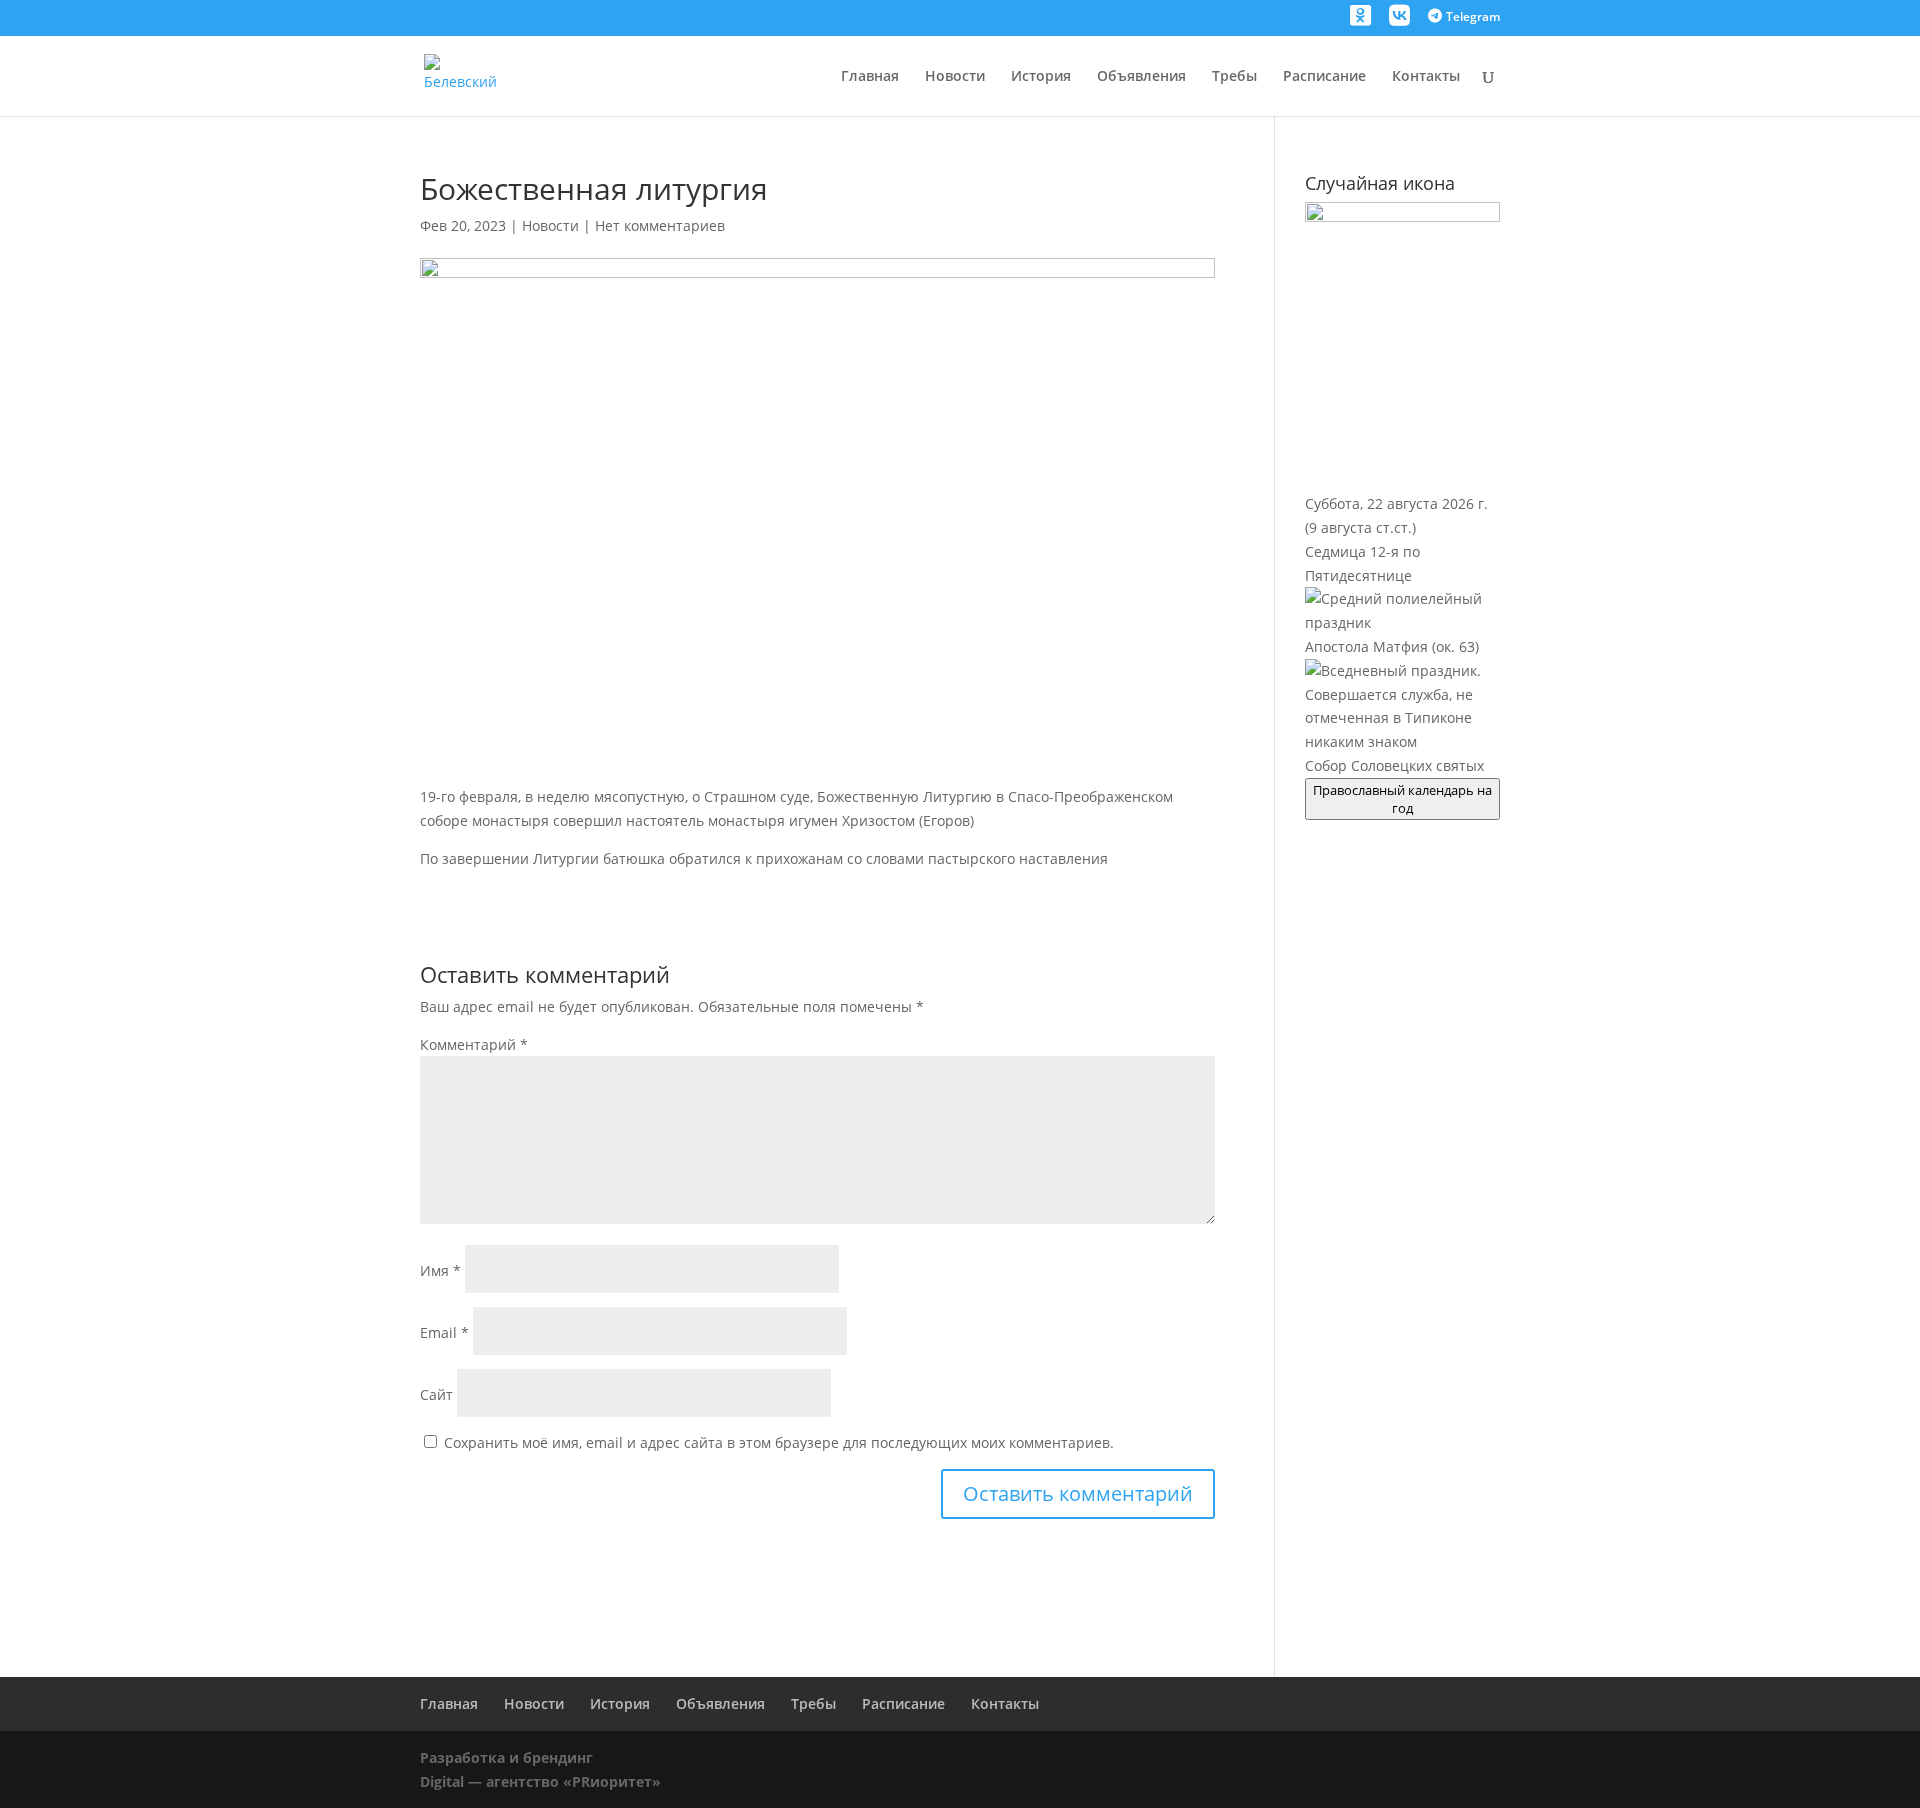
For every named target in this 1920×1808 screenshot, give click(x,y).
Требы (1234, 77)
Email (444, 1332)
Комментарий (474, 1044)
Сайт (436, 1394)
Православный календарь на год (1402, 799)
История (1041, 77)
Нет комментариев (660, 225)
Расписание (1324, 77)
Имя (440, 1270)
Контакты (1426, 77)
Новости (955, 77)
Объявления (1141, 77)
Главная (870, 77)
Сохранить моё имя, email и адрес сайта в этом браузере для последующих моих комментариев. (779, 1442)
